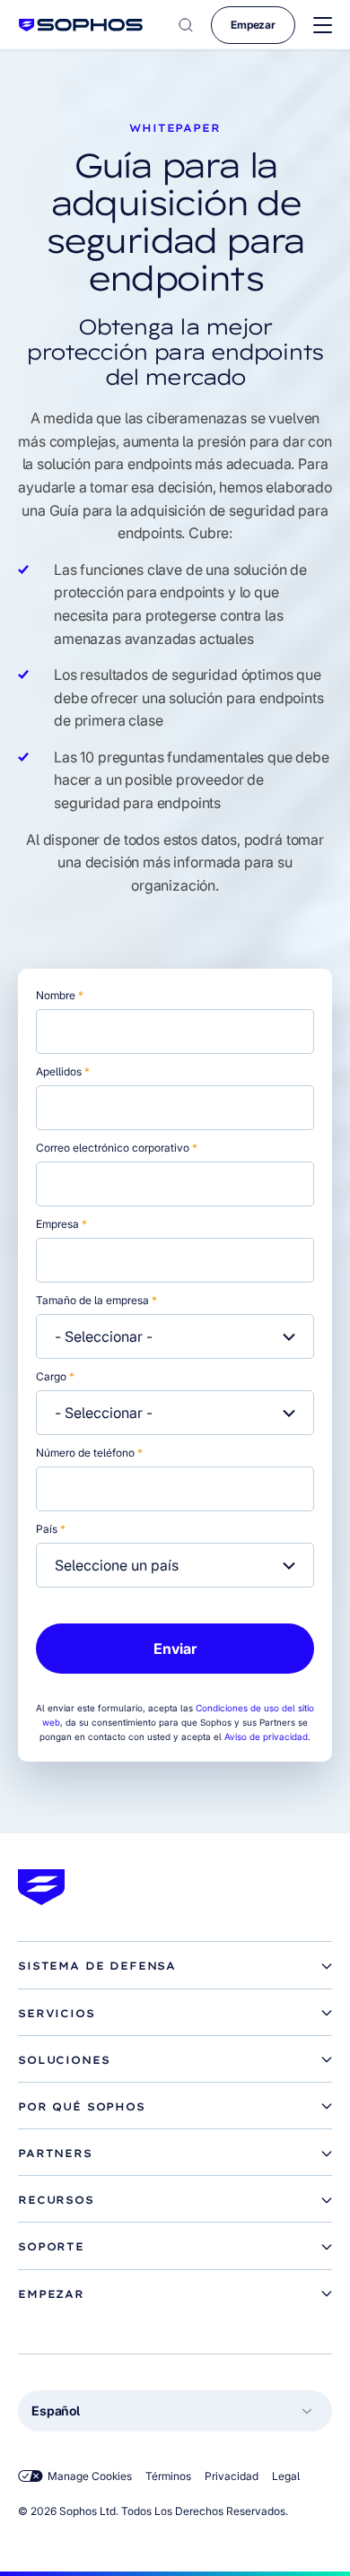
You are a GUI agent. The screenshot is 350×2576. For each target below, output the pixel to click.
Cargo (55, 1376)
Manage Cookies (90, 2476)
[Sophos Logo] (81, 25)
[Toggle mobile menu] (323, 26)
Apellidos (63, 1071)
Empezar (253, 25)
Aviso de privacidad (266, 1736)
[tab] (175, 1966)
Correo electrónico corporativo (117, 1148)
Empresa (61, 1224)
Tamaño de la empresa (96, 1300)
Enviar (175, 1649)
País (51, 1529)
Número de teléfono (89, 1453)
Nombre (60, 995)
